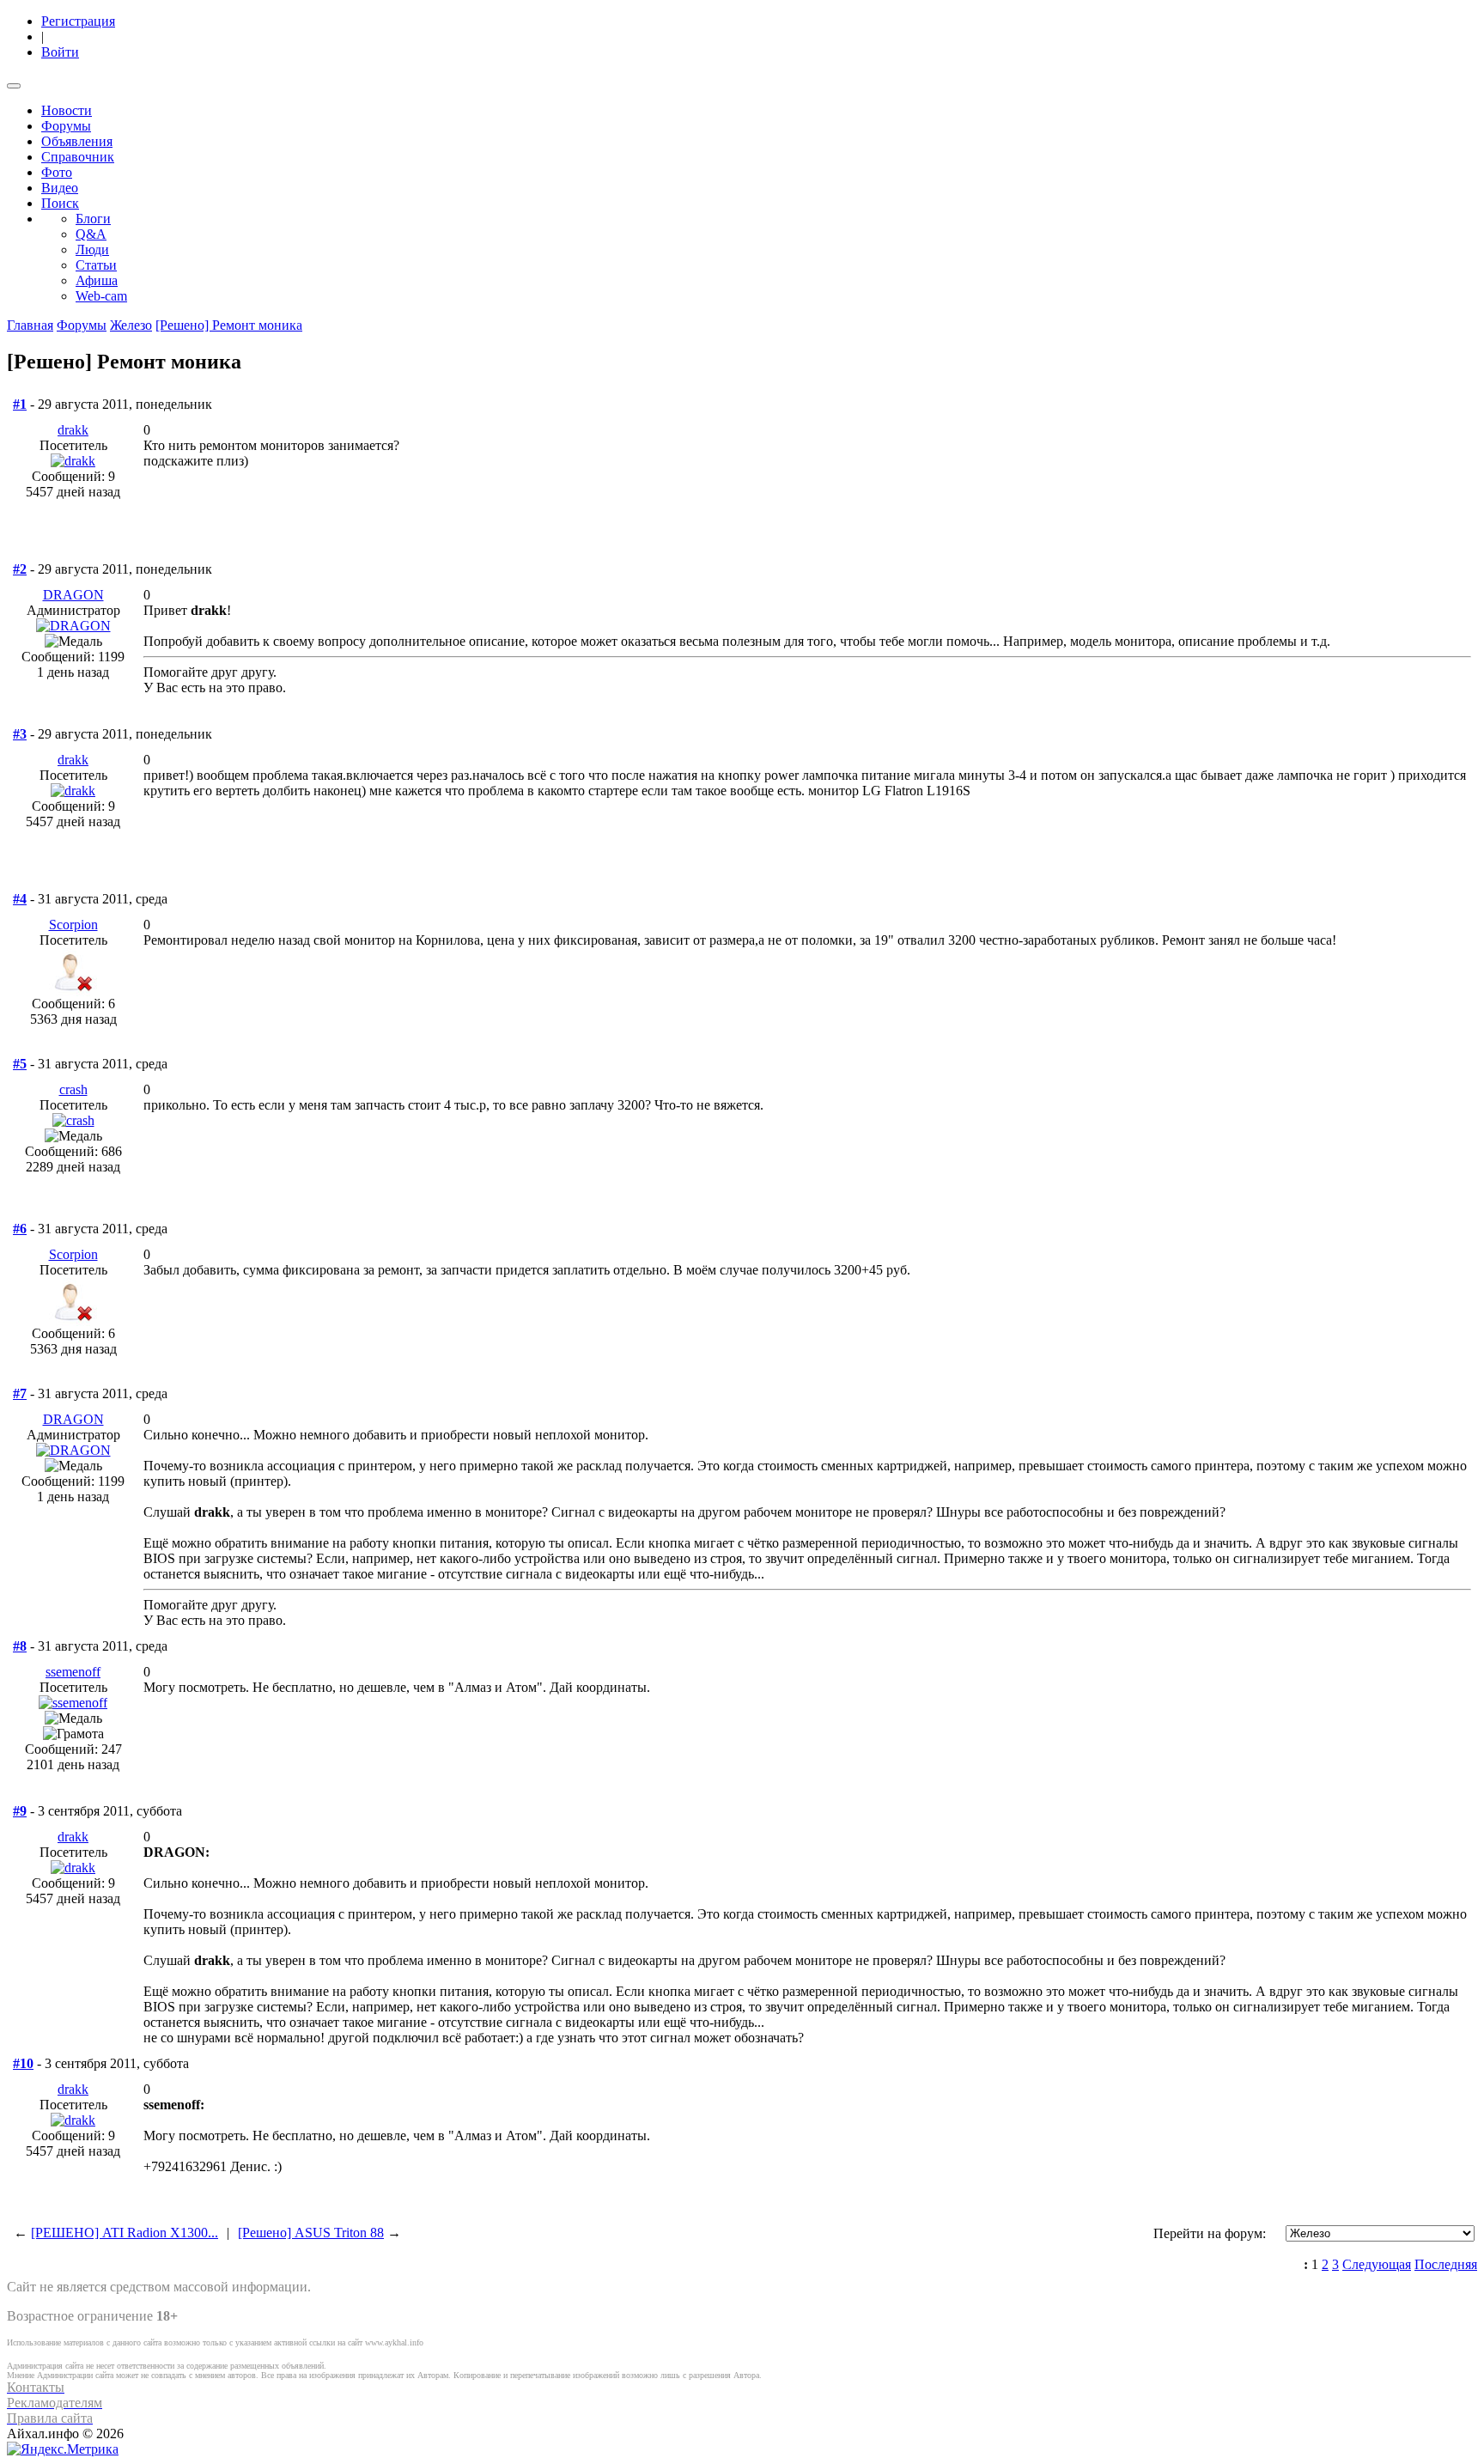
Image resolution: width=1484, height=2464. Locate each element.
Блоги (93, 219)
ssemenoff (73, 1672)
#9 (20, 1811)
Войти (60, 52)
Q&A (91, 234)
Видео (60, 188)
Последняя (1446, 2264)
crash (73, 1089)
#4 (20, 899)
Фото (57, 172)
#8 (20, 1646)
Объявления (77, 141)
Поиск (60, 203)
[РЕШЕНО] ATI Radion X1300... (125, 2233)
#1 (20, 404)
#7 (20, 1393)
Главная (30, 325)
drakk (73, 430)
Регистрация (78, 21)
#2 (20, 569)
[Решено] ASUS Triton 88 (311, 2233)
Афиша (97, 280)
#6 (20, 1229)
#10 (23, 2063)
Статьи (96, 265)
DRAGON (73, 595)
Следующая (1377, 2264)
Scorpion (73, 925)
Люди (92, 249)
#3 (20, 734)
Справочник (78, 157)
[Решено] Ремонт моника (229, 325)
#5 (20, 1064)
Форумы (66, 126)
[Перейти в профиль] (73, 461)
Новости (67, 110)
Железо (131, 325)
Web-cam (101, 296)
